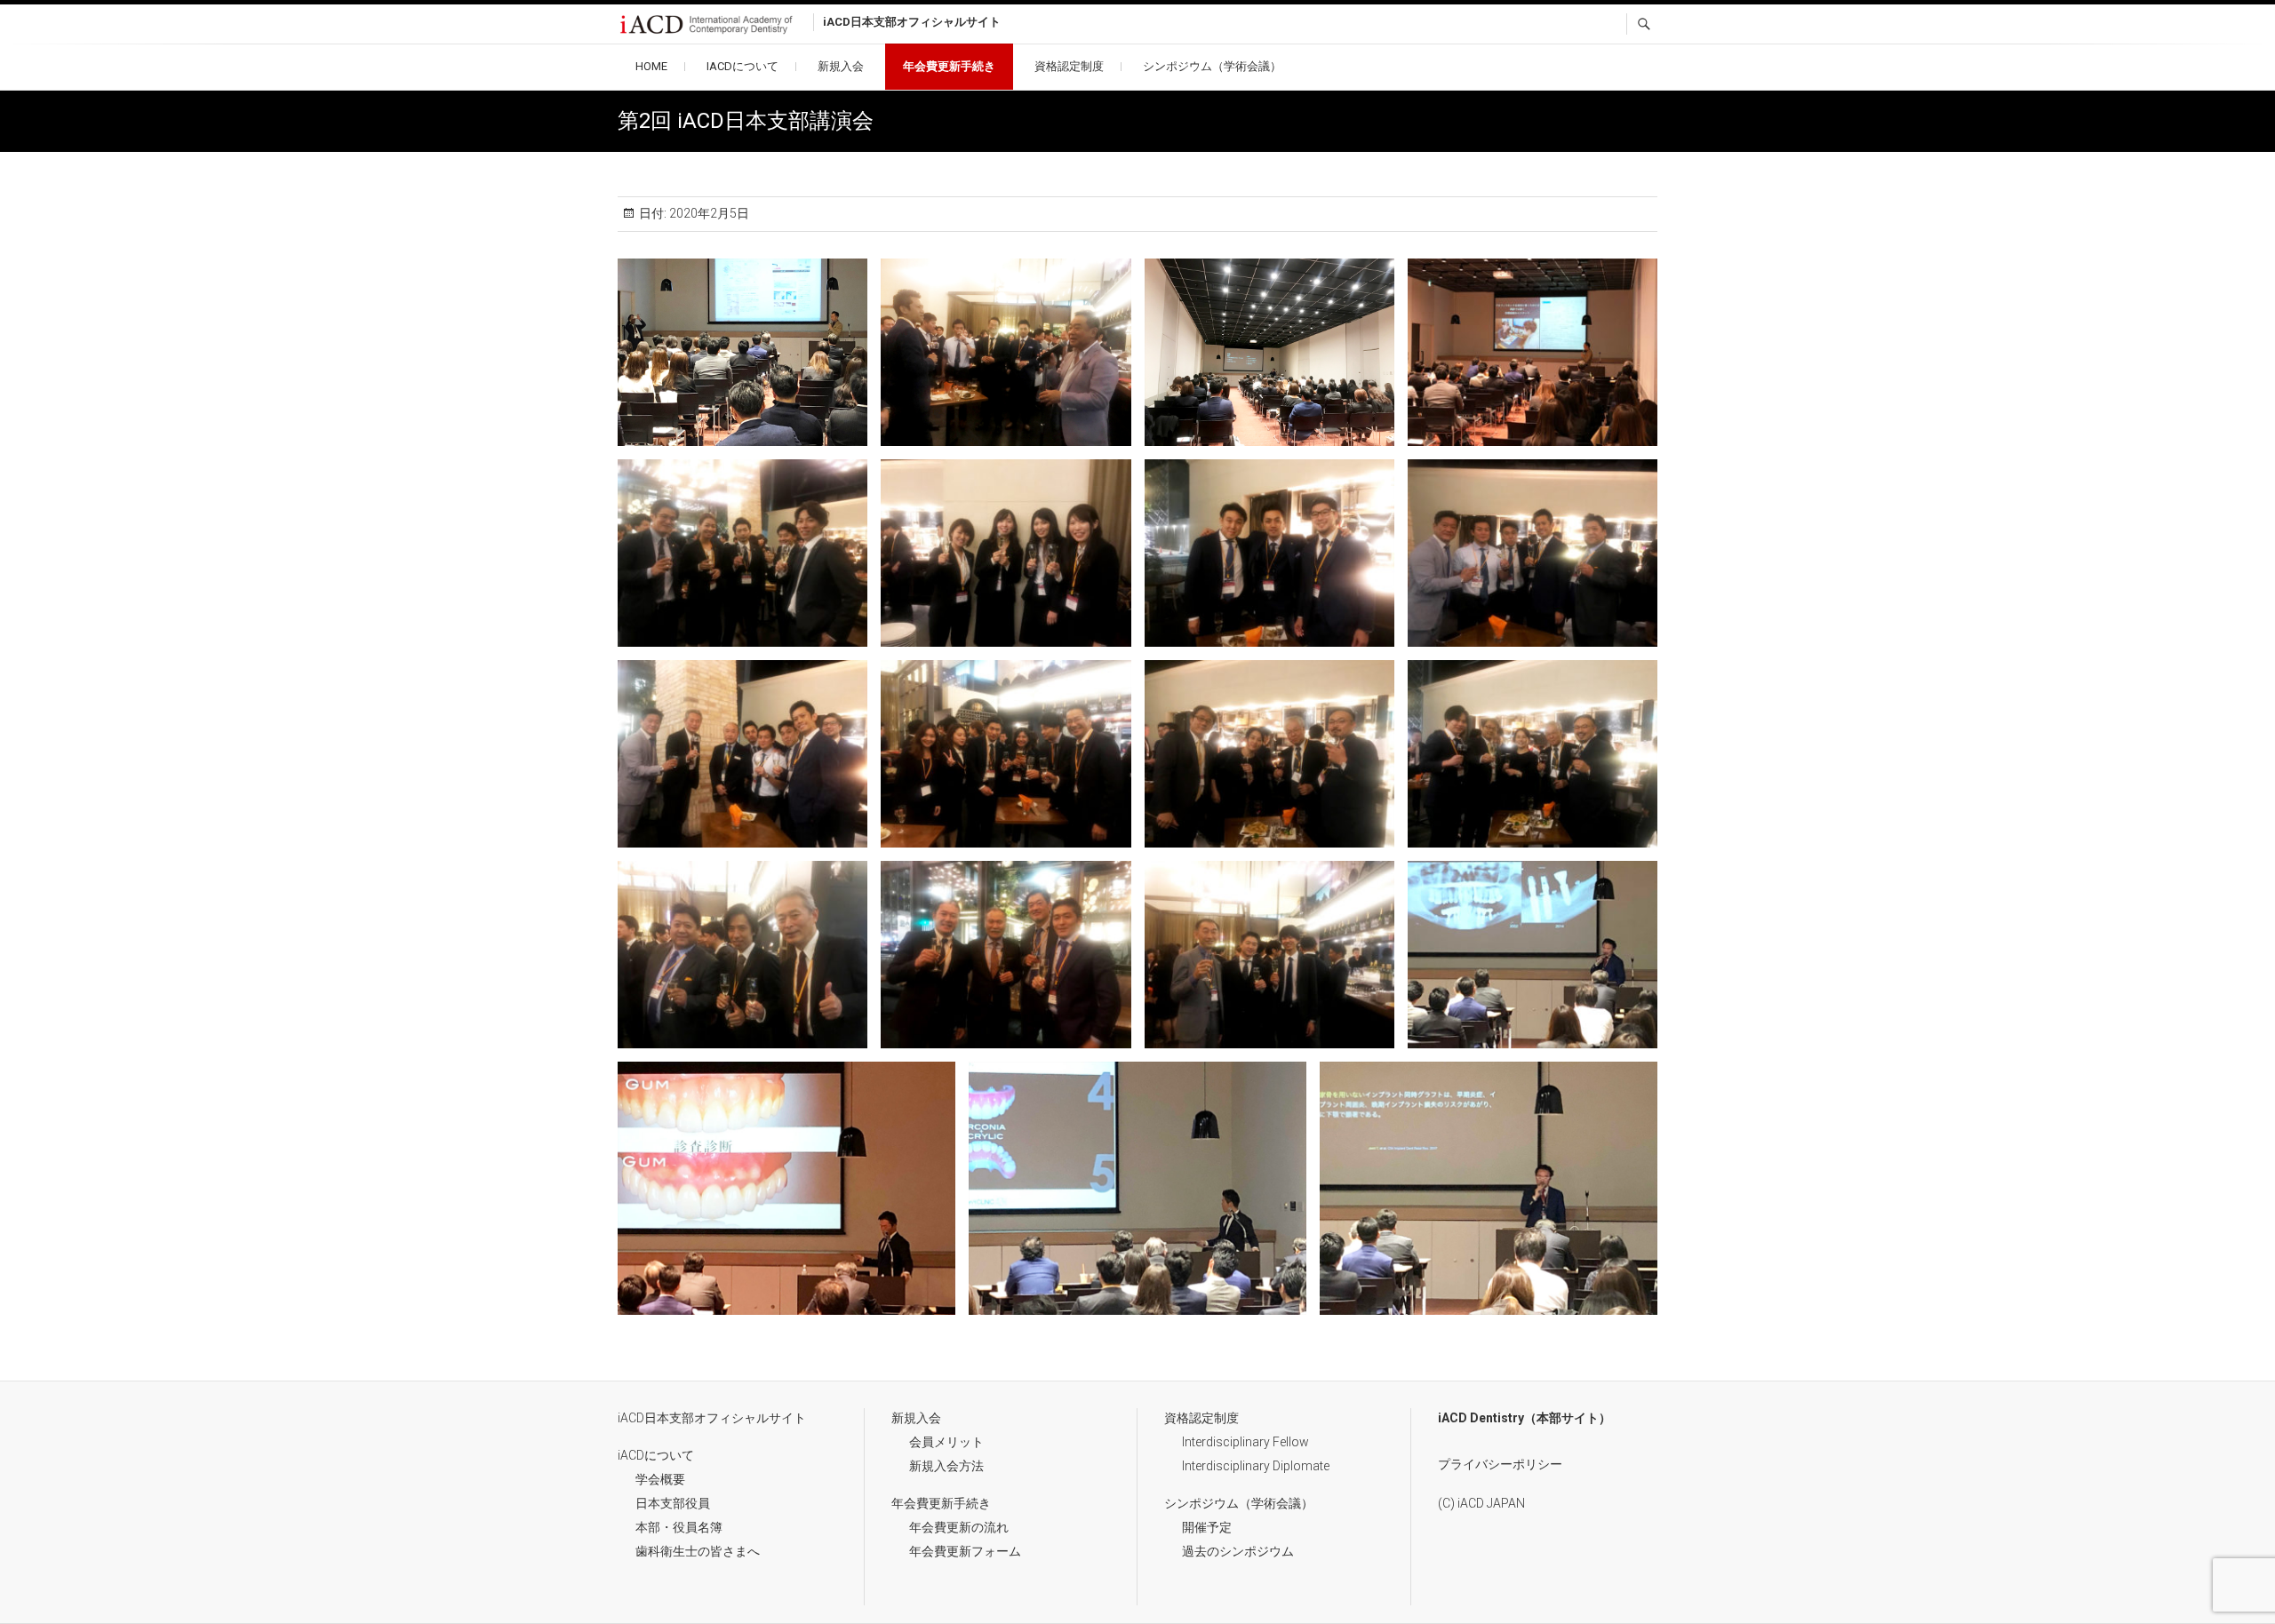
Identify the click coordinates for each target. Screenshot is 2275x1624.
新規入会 (841, 66)
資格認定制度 (1069, 66)
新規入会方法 (946, 1466)
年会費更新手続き (949, 66)
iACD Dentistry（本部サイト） (1525, 1418)
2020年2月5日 (708, 213)
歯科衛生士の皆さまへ (698, 1551)
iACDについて (742, 66)
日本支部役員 (673, 1503)
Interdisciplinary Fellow (1245, 1442)
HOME (651, 66)
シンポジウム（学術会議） (1212, 66)
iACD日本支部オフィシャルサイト (712, 1418)
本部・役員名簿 (679, 1527)
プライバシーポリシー (1500, 1464)
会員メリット (946, 1442)
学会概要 (660, 1479)
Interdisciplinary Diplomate (1256, 1466)
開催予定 (1207, 1527)
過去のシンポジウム (1238, 1551)
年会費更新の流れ (959, 1527)
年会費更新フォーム (965, 1551)
